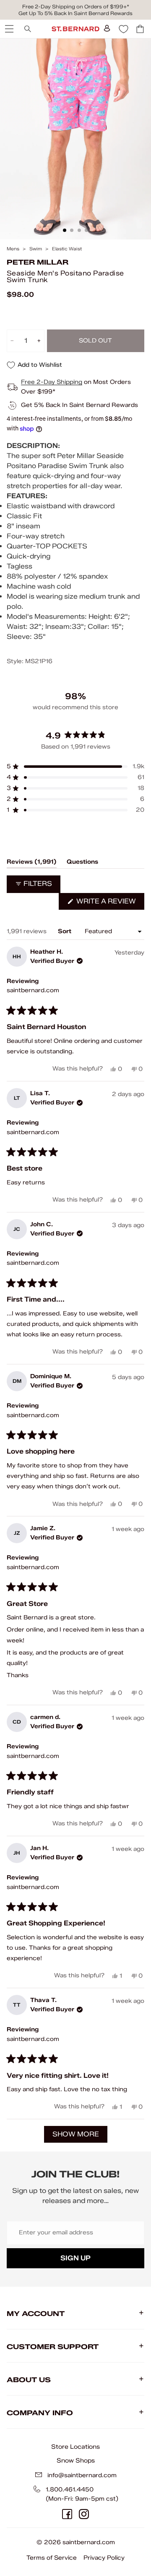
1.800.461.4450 (70, 2490)
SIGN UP (75, 2258)
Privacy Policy (104, 2558)
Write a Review (109, 903)
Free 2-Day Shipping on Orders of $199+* (76, 6)
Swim (36, 249)
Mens (13, 249)
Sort (65, 931)
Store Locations (75, 2447)
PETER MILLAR (38, 262)
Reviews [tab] (32, 863)
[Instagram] (84, 2514)
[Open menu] (8, 29)
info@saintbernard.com (82, 2475)
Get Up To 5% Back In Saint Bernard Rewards (75, 13)
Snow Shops (76, 2460)
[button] (75, 767)
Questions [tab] (82, 863)
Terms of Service (52, 2558)
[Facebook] (67, 2514)
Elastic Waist (67, 249)
